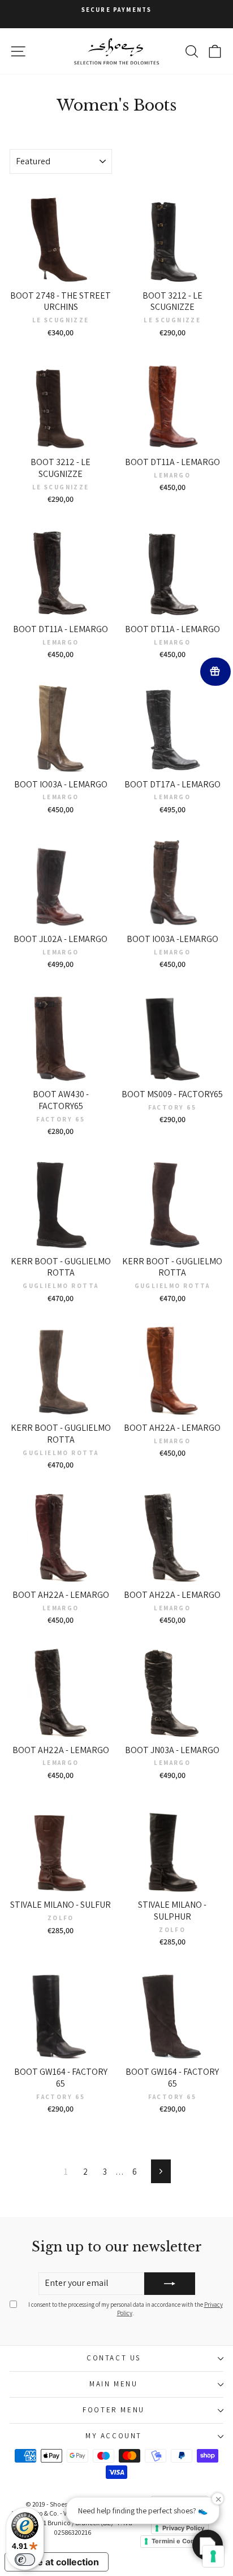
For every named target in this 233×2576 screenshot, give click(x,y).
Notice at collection (57, 2562)
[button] (208, 2545)
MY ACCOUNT (114, 2436)
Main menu (113, 2384)
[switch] (25, 2560)
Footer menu (114, 2410)
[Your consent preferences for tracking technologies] (213, 2556)
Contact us (114, 2358)
